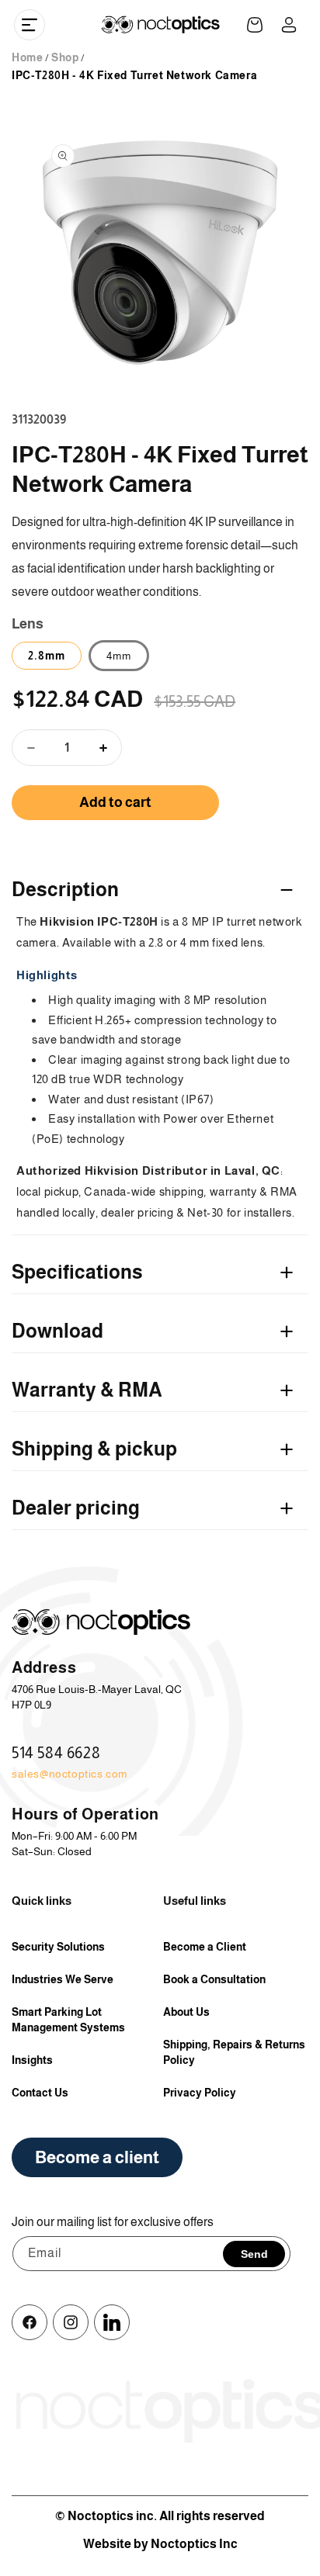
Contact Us (40, 2093)
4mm (119, 656)
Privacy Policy (200, 2093)
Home (27, 57)
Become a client (97, 2157)
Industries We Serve (63, 1979)
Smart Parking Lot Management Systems (68, 2020)
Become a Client (205, 1947)
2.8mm (47, 656)
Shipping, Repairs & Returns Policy (234, 2052)
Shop (65, 57)
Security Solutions (58, 1947)
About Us (186, 2012)
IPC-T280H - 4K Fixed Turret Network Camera (134, 75)
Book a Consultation (214, 1979)
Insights (32, 2060)
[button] (30, 25)
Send (254, 2254)
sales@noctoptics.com (70, 1774)
